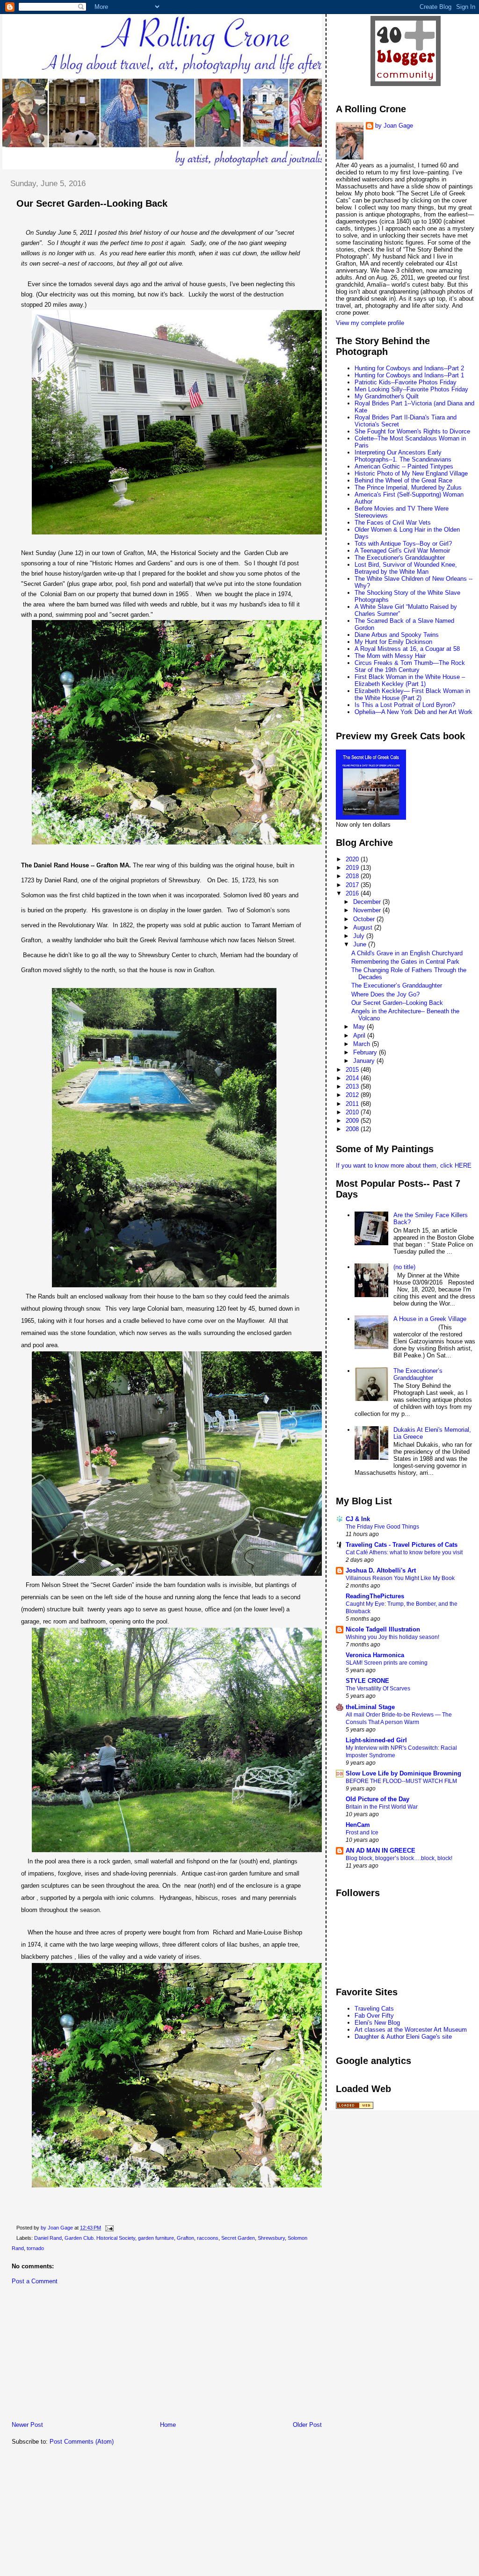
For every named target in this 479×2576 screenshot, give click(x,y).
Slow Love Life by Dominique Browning (403, 1773)
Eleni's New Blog (377, 2023)
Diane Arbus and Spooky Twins (397, 635)
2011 (353, 1104)
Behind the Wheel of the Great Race (403, 480)
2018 (353, 876)
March (363, 1044)
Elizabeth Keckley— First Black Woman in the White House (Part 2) (412, 694)
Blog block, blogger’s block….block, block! (399, 1858)
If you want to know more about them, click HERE (404, 1165)
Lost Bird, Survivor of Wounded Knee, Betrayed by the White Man (406, 568)
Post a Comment (35, 2281)
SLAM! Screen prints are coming (387, 1663)
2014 (353, 1078)
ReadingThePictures (375, 1596)
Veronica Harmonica (375, 1655)
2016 (353, 893)
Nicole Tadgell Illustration (383, 1629)
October (365, 919)
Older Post (307, 2425)
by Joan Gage (394, 126)
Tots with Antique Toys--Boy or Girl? (403, 544)
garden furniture (156, 2238)
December (368, 902)
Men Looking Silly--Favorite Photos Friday (411, 389)
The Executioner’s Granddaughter (397, 985)
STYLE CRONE (367, 1681)
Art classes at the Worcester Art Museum (411, 2030)
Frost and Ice (362, 1833)
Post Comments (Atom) (82, 2442)
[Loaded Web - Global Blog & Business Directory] (355, 2107)
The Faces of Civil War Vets (393, 523)
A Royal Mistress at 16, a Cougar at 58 (407, 649)
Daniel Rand (48, 2238)
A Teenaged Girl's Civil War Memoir (402, 551)
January (365, 1061)
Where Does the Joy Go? (385, 994)
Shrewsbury (271, 2238)
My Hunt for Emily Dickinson (393, 642)
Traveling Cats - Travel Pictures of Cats (402, 1545)
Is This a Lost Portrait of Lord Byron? (405, 705)
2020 (353, 859)
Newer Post (27, 2425)
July (360, 936)
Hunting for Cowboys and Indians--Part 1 (409, 375)
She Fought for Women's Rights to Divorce (412, 431)
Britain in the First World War (382, 1807)
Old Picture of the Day (377, 1799)
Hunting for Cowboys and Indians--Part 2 (409, 368)
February (366, 1052)
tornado (35, 2248)
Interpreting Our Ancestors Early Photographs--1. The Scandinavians (403, 456)
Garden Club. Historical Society (100, 2238)
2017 (353, 885)
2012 (353, 1095)
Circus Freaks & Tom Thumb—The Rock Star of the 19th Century (410, 666)
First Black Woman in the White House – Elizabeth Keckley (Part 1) (410, 680)
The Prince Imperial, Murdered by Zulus (408, 487)
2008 (353, 1129)
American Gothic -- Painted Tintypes (404, 466)
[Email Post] (109, 2228)
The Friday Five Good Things (382, 1527)
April (360, 1035)
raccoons (208, 2238)
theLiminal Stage (370, 1707)
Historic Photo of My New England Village (411, 473)
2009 (353, 1121)
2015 (353, 1070)
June (361, 944)
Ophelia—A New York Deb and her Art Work (414, 712)
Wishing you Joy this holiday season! (392, 1637)
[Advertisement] (73, 2355)
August (364, 927)
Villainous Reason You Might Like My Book (400, 1578)
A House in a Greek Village (430, 1319)
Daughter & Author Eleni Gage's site (403, 2037)
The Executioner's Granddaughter (400, 558)
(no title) (404, 1267)
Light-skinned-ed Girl (376, 1740)
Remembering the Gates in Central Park (405, 962)
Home (168, 2425)
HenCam (358, 1825)
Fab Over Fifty (374, 2016)
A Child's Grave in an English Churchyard (407, 953)
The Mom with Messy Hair (390, 656)
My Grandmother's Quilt (387, 396)
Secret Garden (238, 2238)
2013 (353, 1086)
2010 (353, 1112)
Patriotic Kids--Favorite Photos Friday (406, 382)
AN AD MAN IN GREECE (381, 1851)
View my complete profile (370, 323)
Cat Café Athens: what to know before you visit (404, 1552)
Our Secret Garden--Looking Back (397, 1003)
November (368, 910)
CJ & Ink (358, 1519)
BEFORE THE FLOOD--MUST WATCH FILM (401, 1781)
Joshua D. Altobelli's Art (381, 1570)
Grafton (185, 2238)
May (360, 1027)
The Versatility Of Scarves (378, 1688)
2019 (353, 868)
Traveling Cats (374, 2009)
